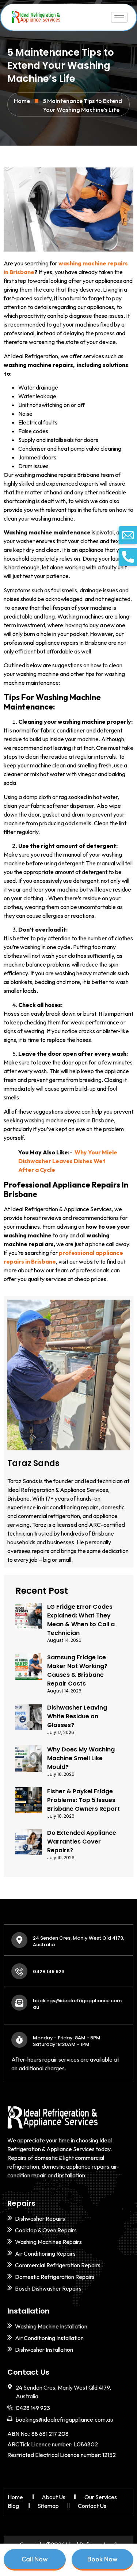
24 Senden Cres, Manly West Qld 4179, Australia (79, 1941)
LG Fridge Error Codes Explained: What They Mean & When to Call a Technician (81, 1620)
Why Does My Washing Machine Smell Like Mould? (81, 1758)
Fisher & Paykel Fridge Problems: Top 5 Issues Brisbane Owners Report (83, 1800)
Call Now (35, 2559)
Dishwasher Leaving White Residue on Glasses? (77, 1716)
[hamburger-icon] (119, 17)
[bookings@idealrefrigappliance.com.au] (19, 2003)
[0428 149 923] (19, 1971)
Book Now (102, 2559)
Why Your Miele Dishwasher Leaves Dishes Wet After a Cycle (68, 1161)
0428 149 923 (49, 1971)
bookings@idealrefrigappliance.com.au (78, 2004)
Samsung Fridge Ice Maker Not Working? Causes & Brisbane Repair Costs (77, 1670)
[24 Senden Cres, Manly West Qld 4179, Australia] (19, 1940)
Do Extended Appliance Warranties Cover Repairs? (82, 1842)
